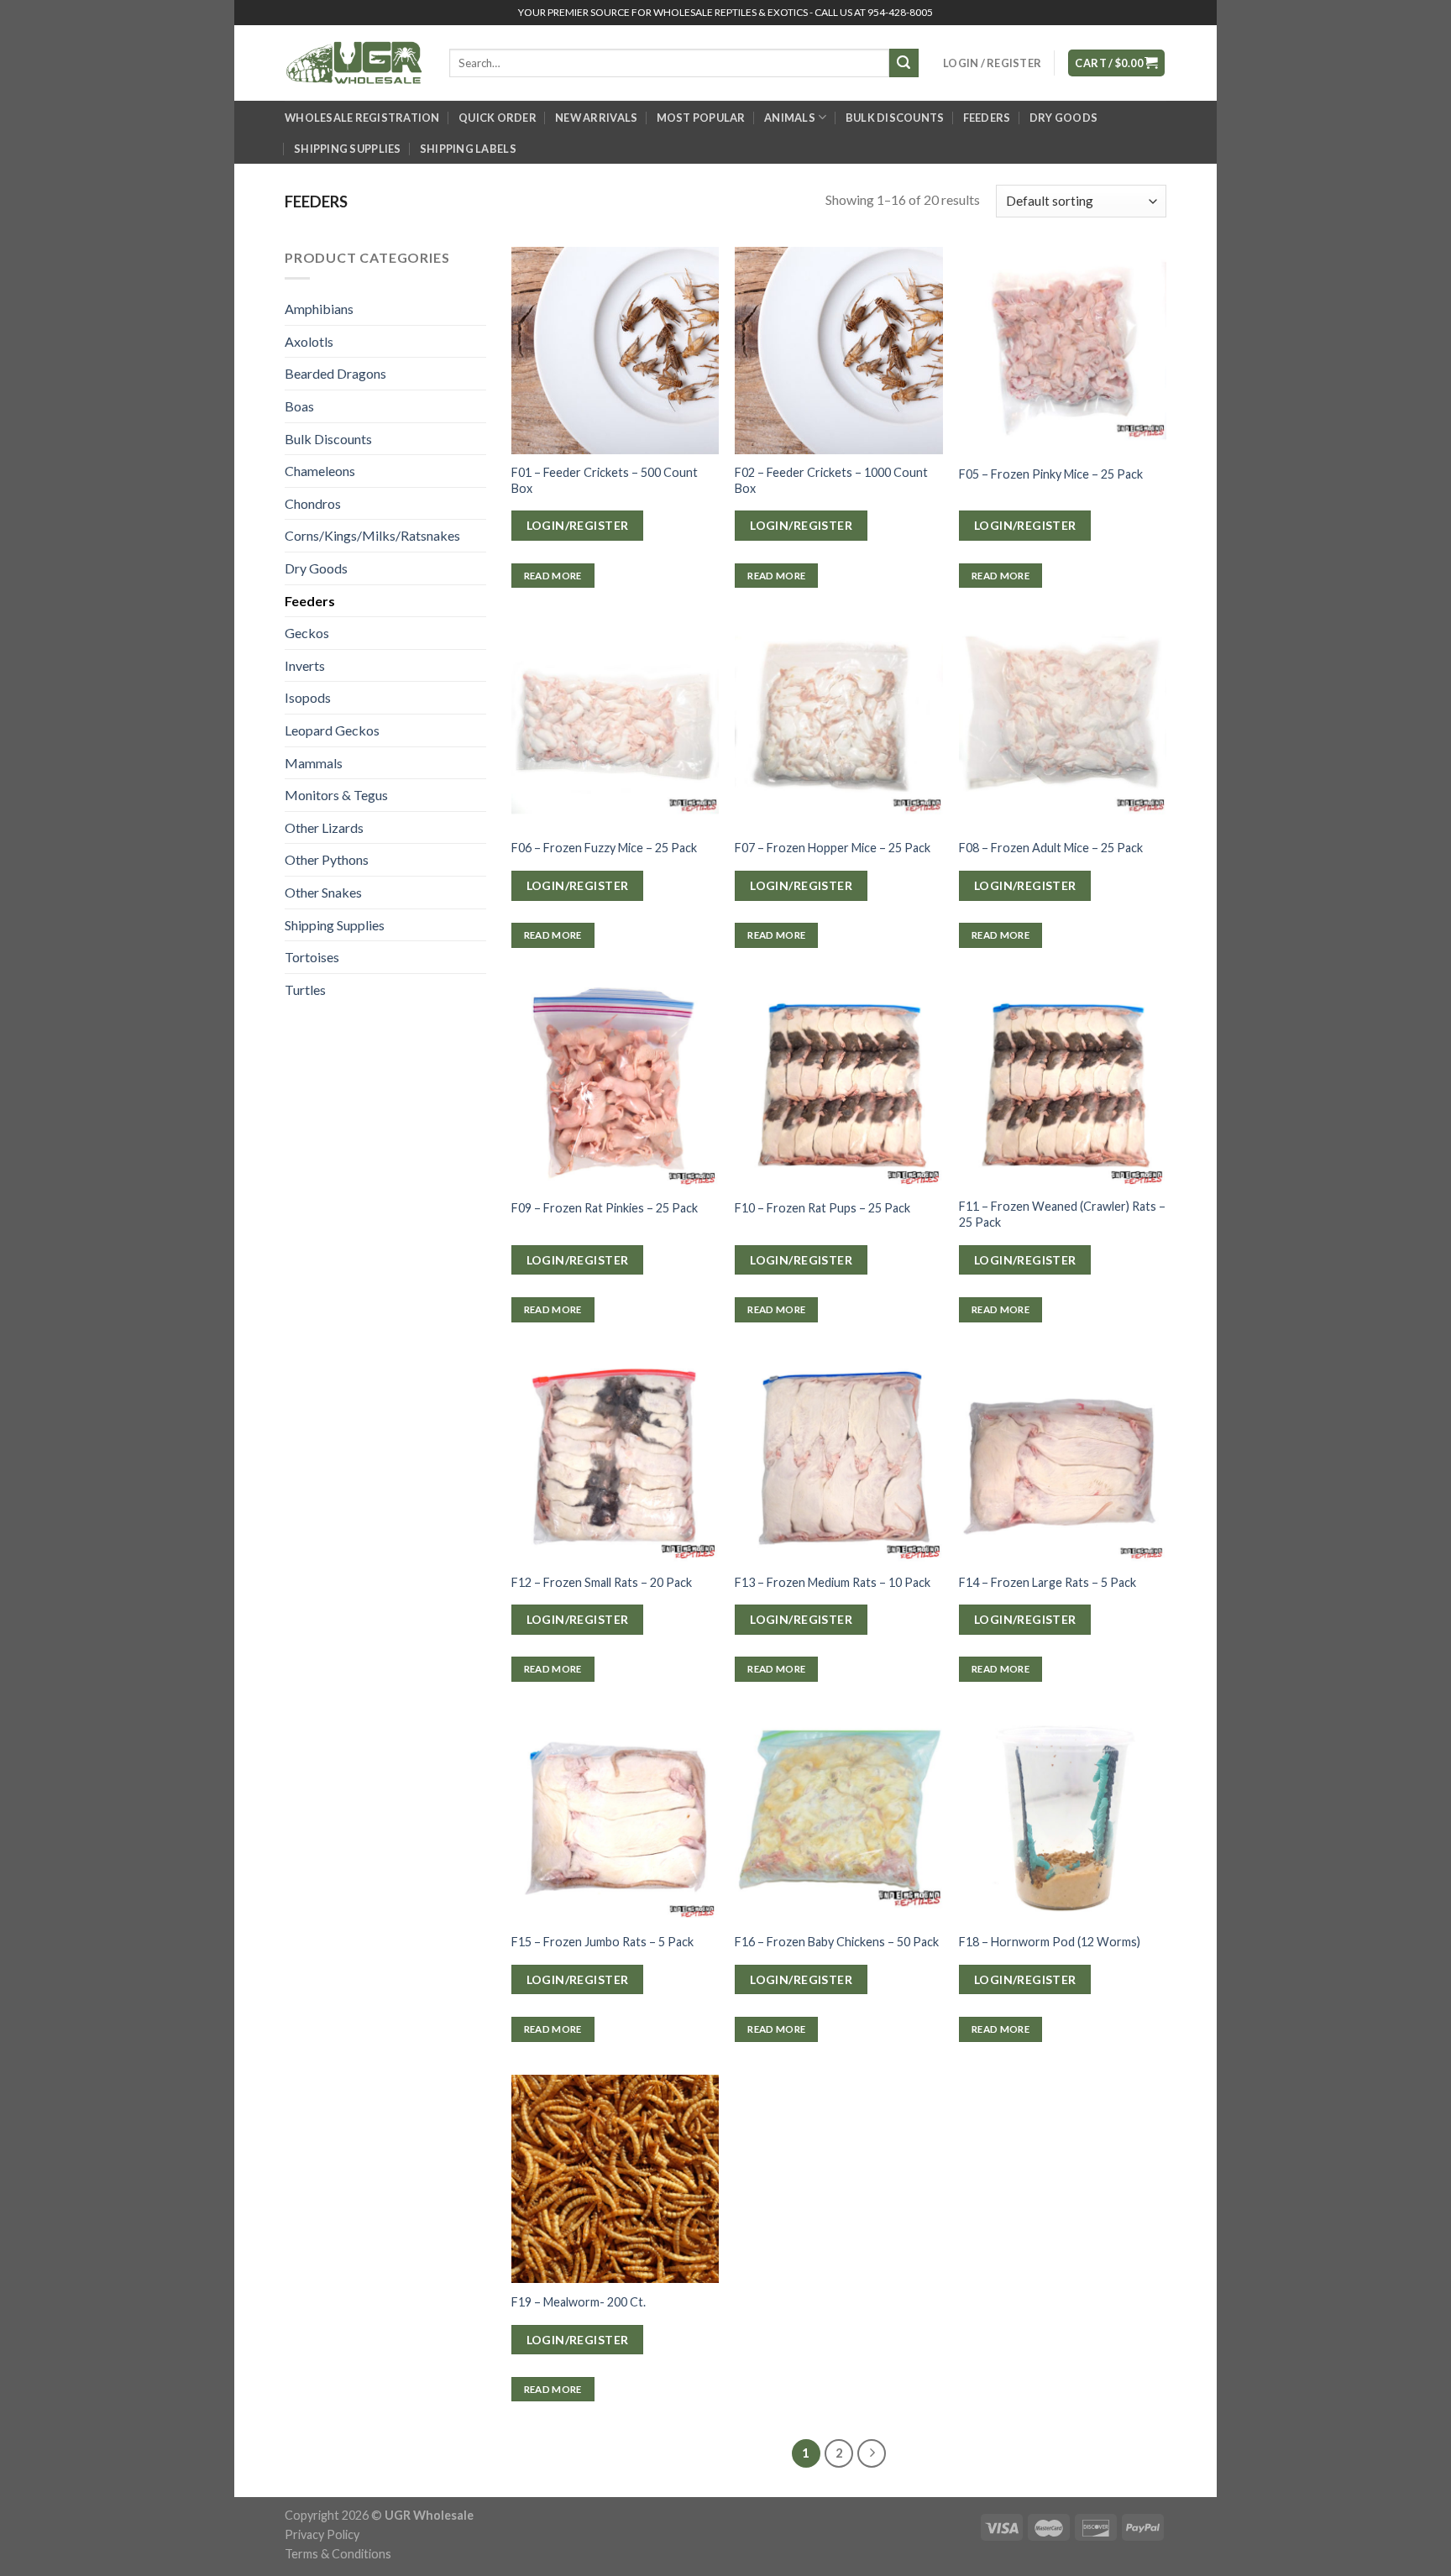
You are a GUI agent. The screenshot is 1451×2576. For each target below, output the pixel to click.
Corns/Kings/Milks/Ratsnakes (372, 535)
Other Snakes (323, 892)
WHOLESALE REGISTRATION (362, 118)
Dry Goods (1063, 118)
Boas (299, 406)
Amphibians (319, 309)
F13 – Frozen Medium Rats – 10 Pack (833, 1582)
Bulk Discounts (895, 118)
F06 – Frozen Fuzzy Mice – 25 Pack (604, 848)
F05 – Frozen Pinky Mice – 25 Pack (1051, 474)
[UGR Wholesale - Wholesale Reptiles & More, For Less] (354, 63)
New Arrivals (596, 118)
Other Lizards (324, 827)
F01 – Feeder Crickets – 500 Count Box (605, 480)
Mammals (314, 763)
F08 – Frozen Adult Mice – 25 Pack (1051, 848)
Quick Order (498, 118)
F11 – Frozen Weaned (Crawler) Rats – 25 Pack (1062, 1214)
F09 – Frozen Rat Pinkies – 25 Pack (605, 1208)
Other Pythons (327, 859)
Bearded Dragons (335, 373)
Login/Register (578, 525)
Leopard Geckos (332, 730)
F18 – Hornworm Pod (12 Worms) (1050, 1942)
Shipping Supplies (347, 149)
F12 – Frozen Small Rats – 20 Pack (602, 1582)
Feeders (987, 118)
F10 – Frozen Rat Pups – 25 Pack (822, 1208)
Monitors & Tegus (336, 795)
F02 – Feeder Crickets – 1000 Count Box (831, 480)
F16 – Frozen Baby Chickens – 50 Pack (837, 1942)
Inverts (305, 665)
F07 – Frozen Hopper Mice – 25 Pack (833, 848)
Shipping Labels (468, 149)
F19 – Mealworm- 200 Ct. (579, 2302)
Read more (553, 576)
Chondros (313, 503)
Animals (790, 118)
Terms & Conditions (338, 2554)
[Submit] (904, 63)
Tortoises (312, 957)
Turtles (305, 990)
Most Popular (701, 118)
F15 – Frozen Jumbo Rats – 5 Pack (602, 1942)
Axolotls (309, 341)
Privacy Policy (322, 2534)
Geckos (307, 633)
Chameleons (320, 471)
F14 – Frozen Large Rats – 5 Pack (1048, 1582)
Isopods (308, 697)
